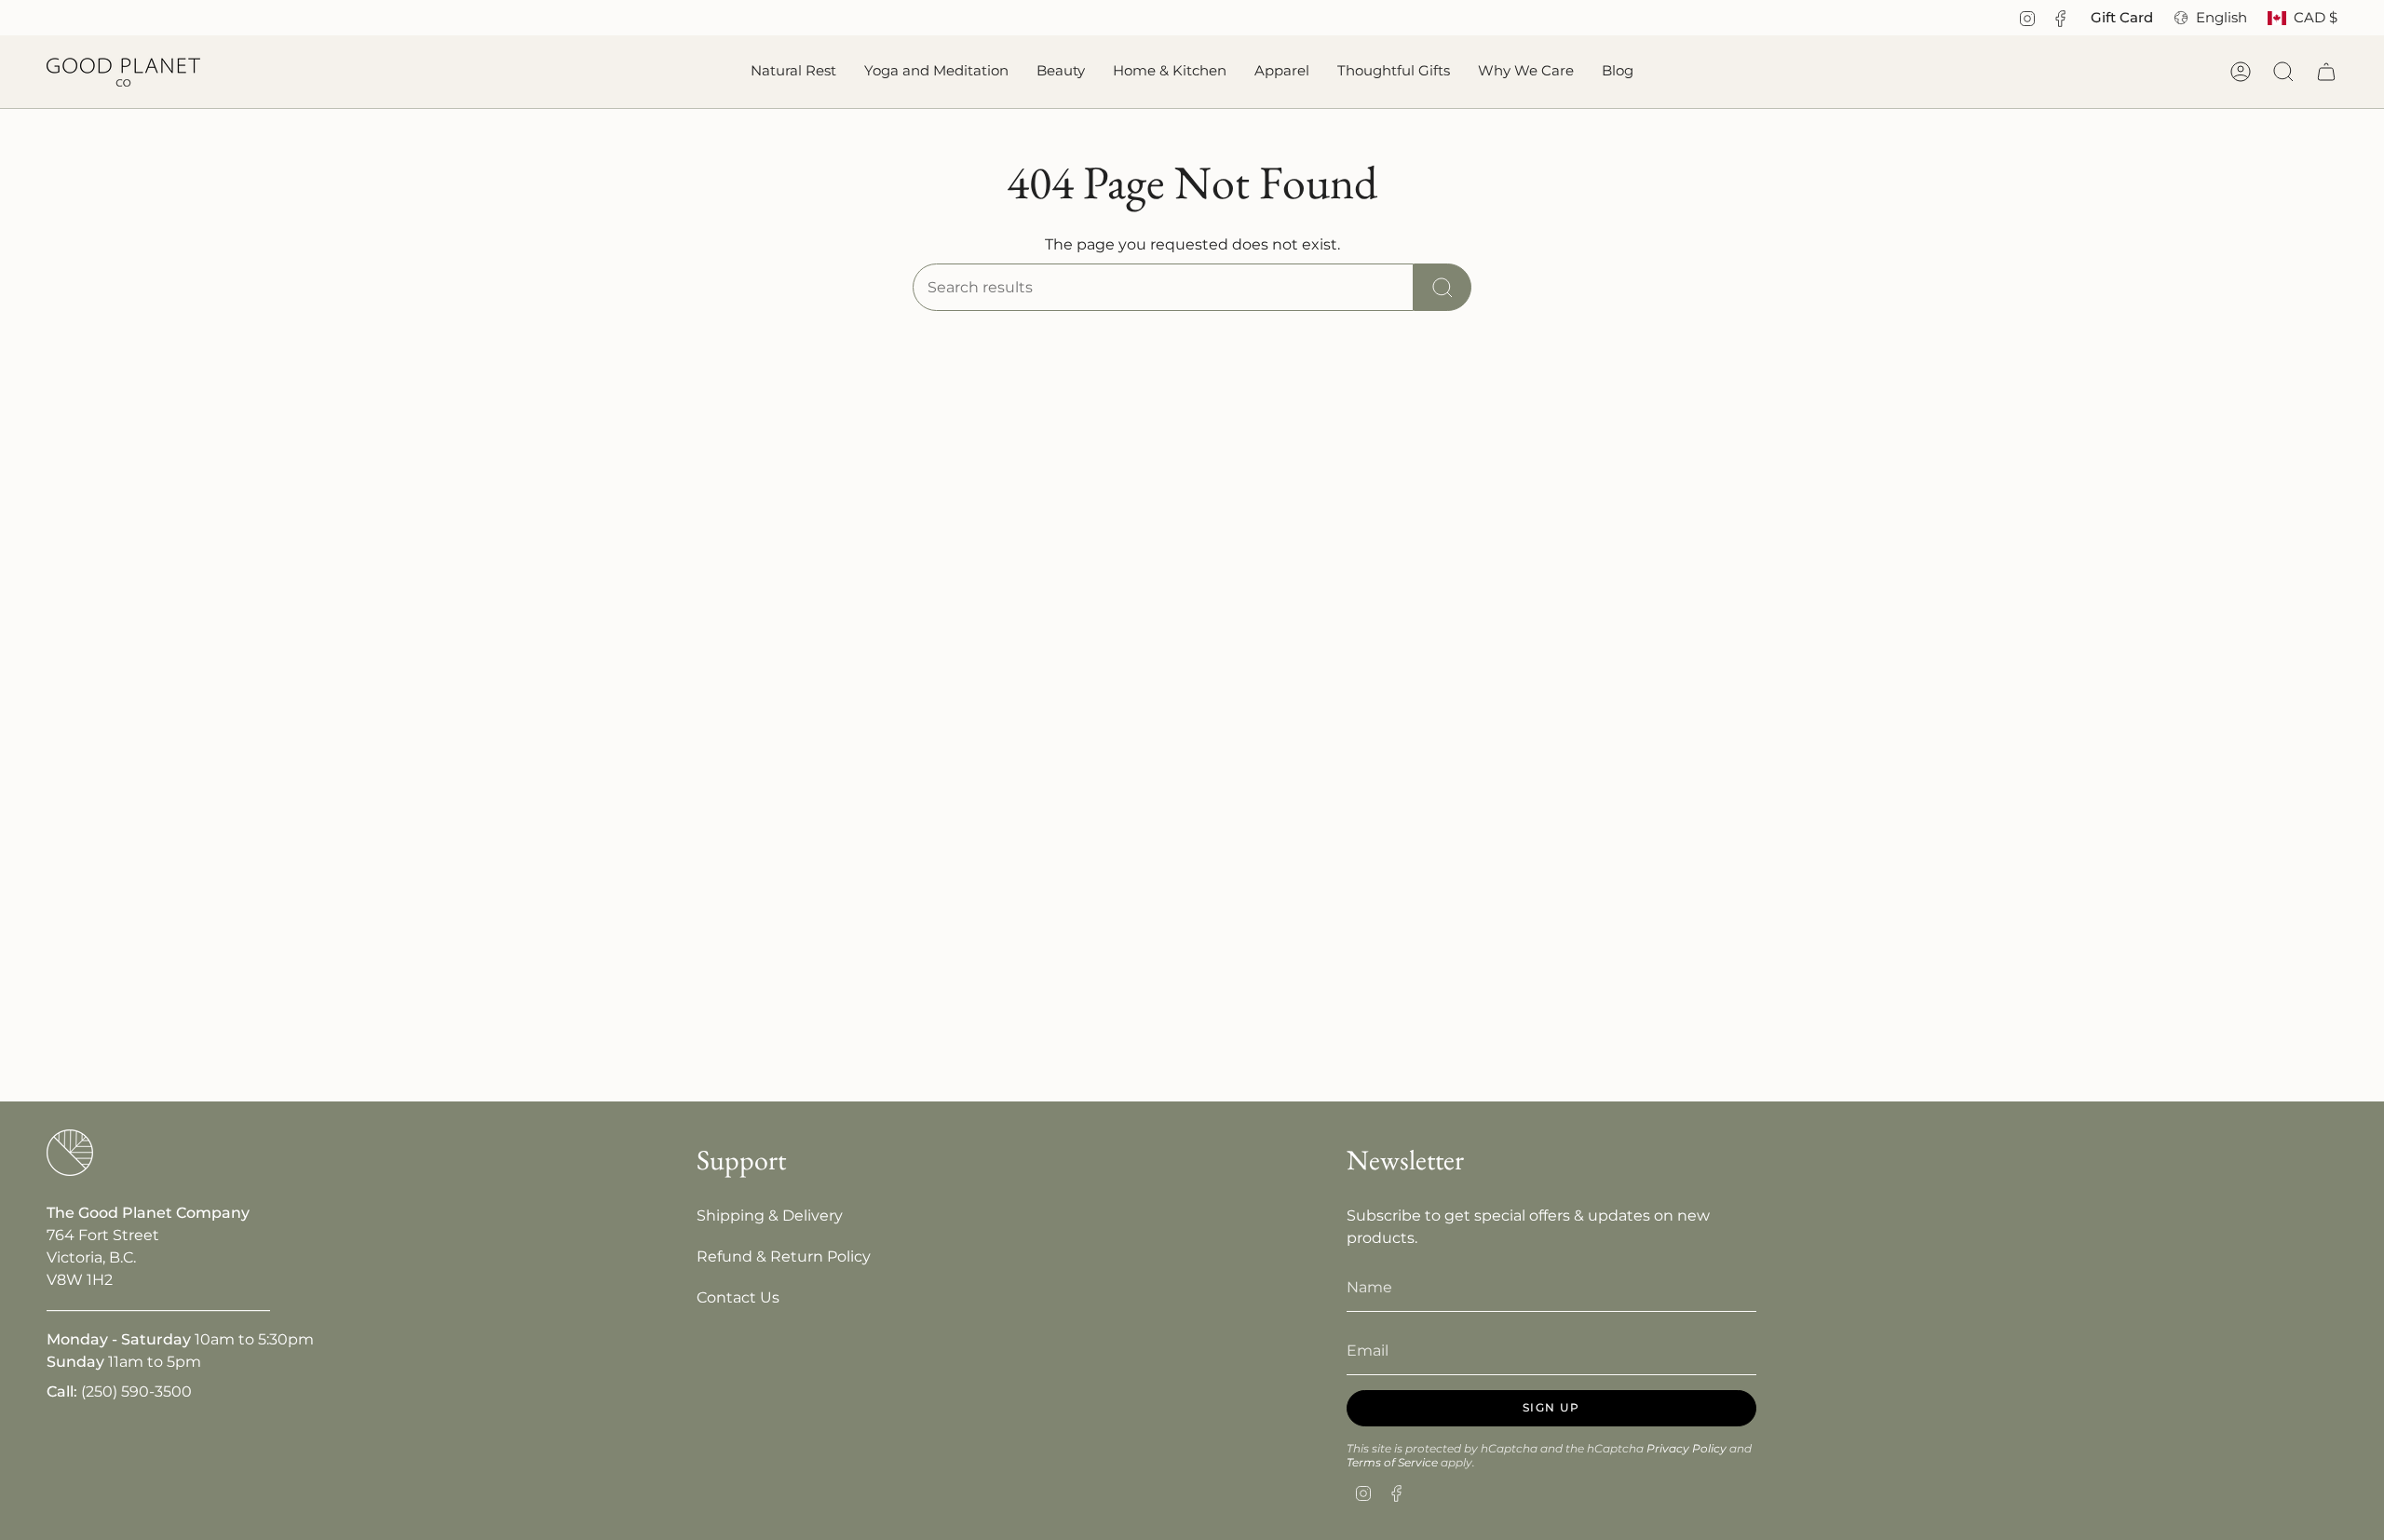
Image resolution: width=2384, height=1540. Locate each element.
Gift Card (2122, 18)
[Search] (1443, 287)
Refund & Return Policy (784, 1256)
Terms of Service (1392, 1462)
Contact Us (738, 1297)
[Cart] (2326, 72)
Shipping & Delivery (770, 1216)
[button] (793, 72)
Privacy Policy (1686, 1448)
